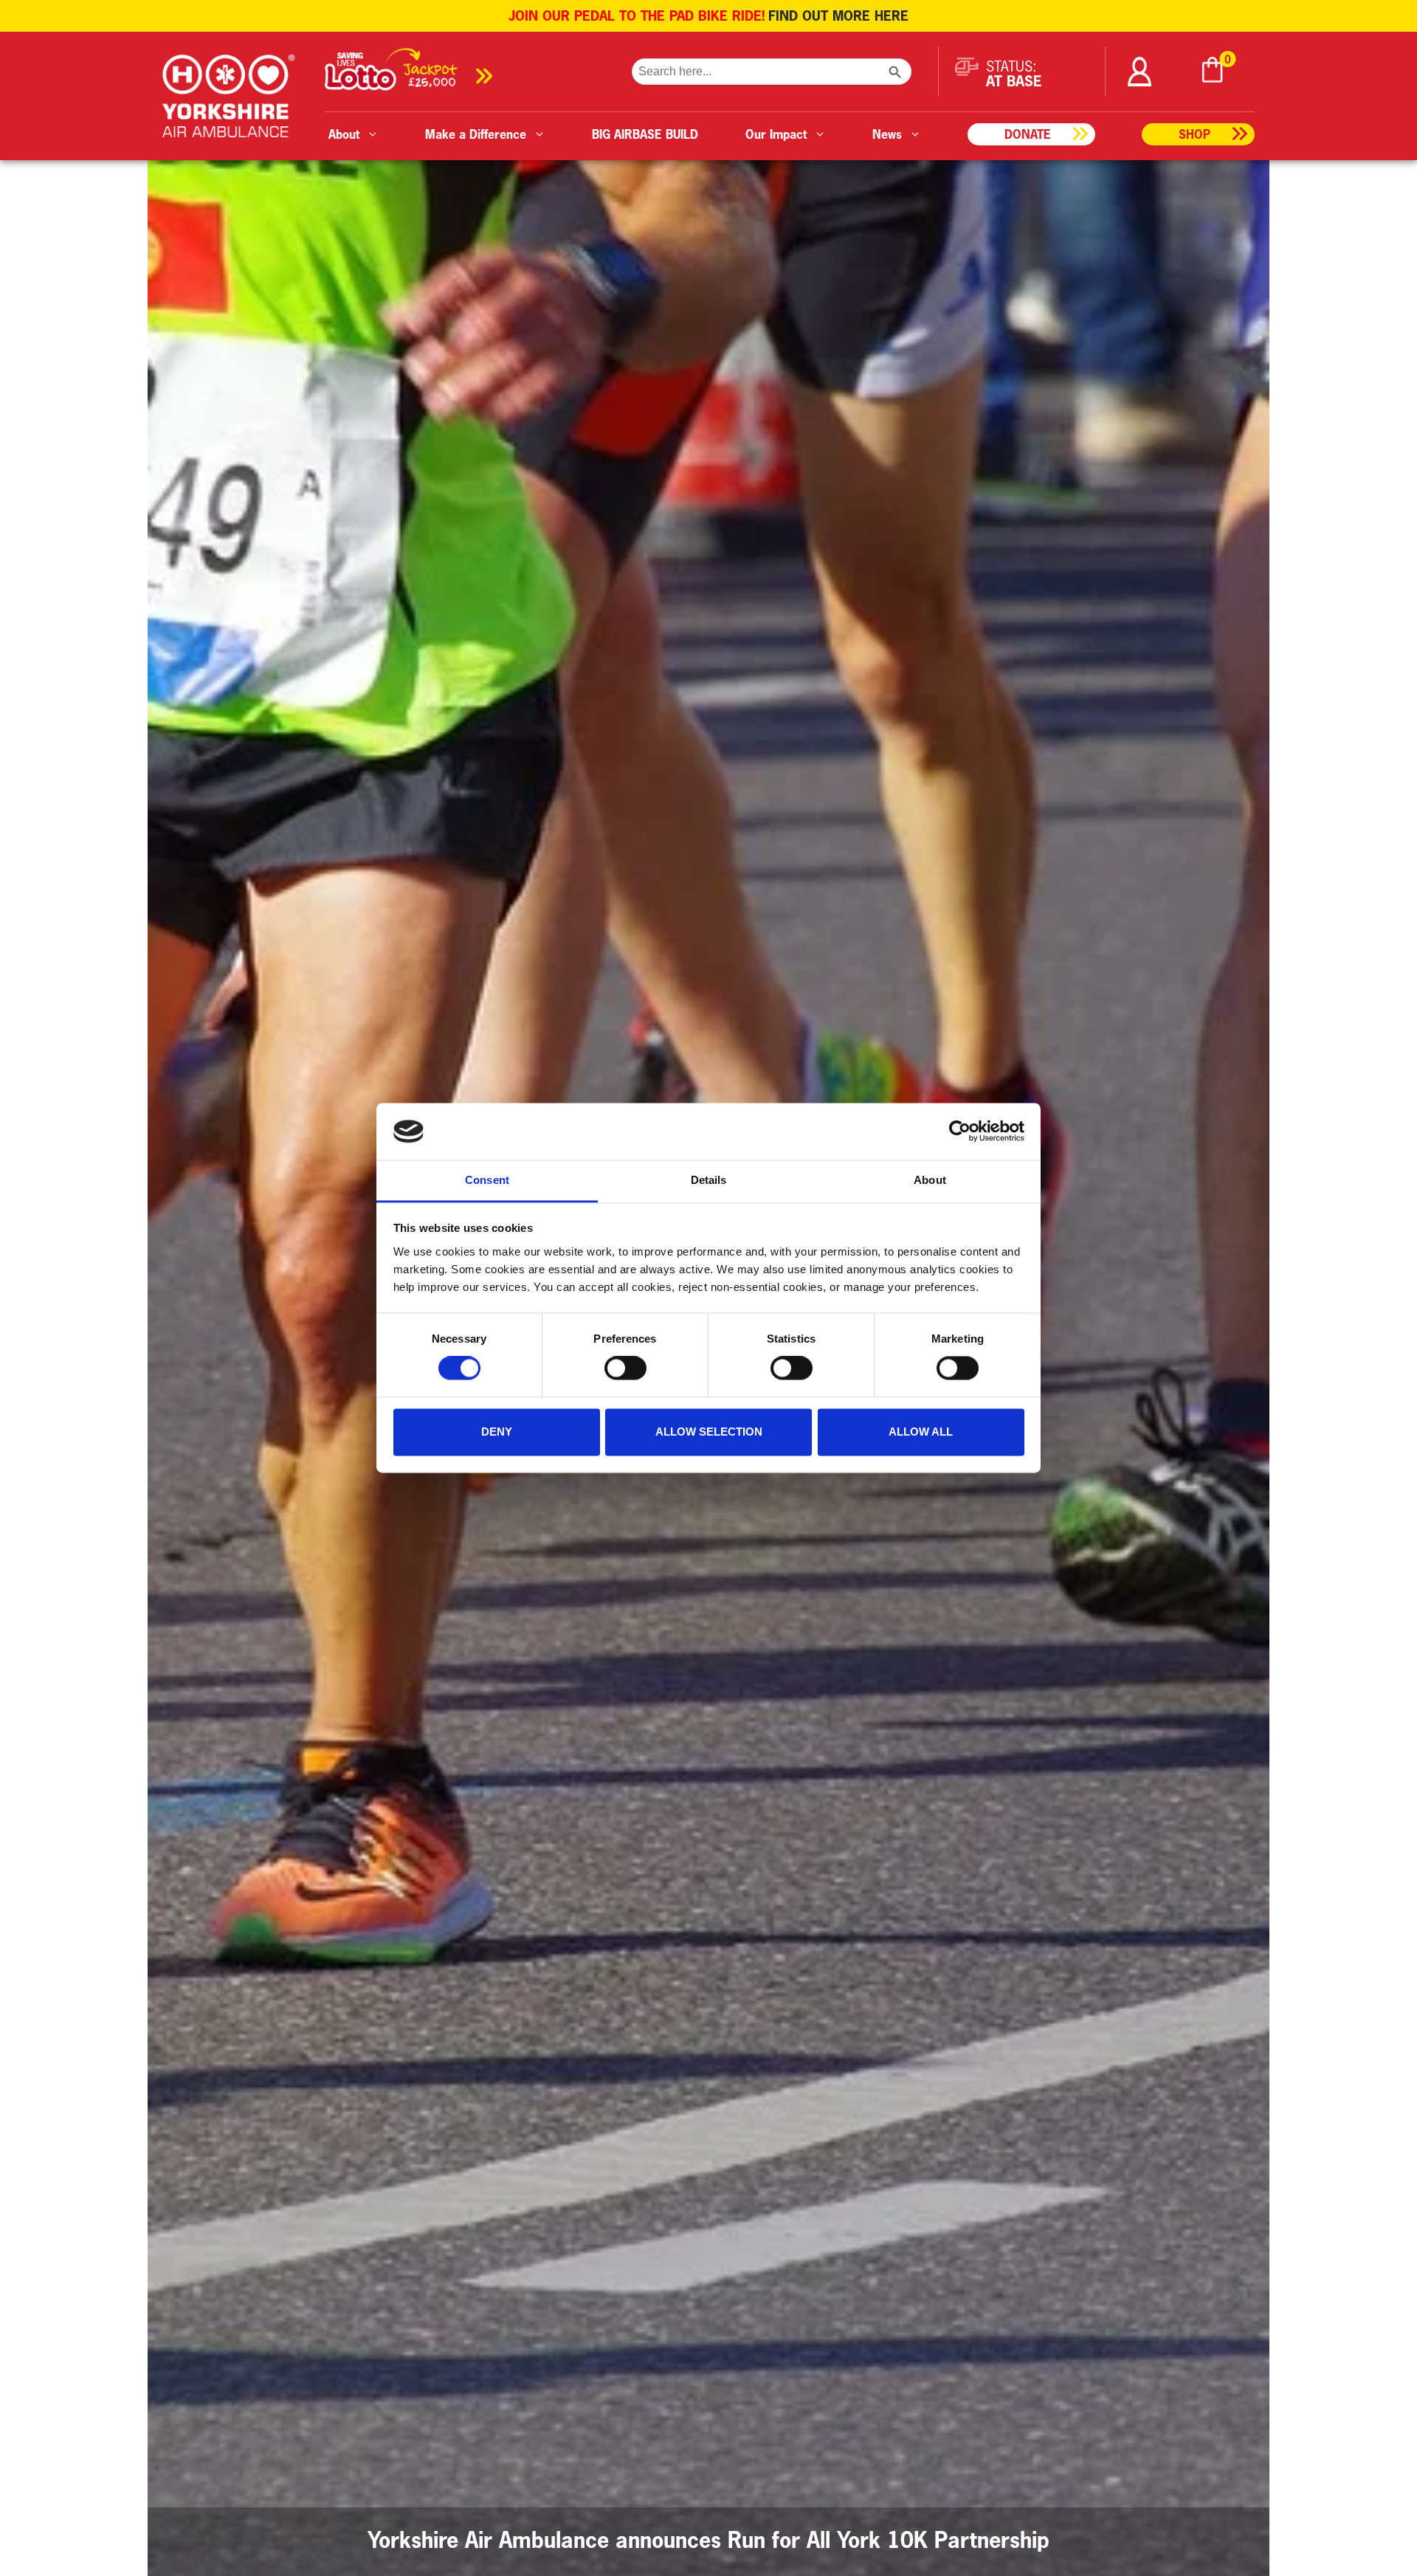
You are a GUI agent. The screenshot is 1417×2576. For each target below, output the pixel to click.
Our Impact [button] (776, 134)
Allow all (921, 1432)
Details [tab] (709, 1180)
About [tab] (930, 1180)
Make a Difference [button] (476, 134)
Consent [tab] (487, 1180)
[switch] (625, 1368)
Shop (1194, 134)
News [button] (887, 134)
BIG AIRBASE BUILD (645, 134)
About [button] (344, 134)
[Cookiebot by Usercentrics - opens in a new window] (960, 1132)
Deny (497, 1432)
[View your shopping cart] (1213, 72)
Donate (1028, 134)
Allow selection (709, 1432)
